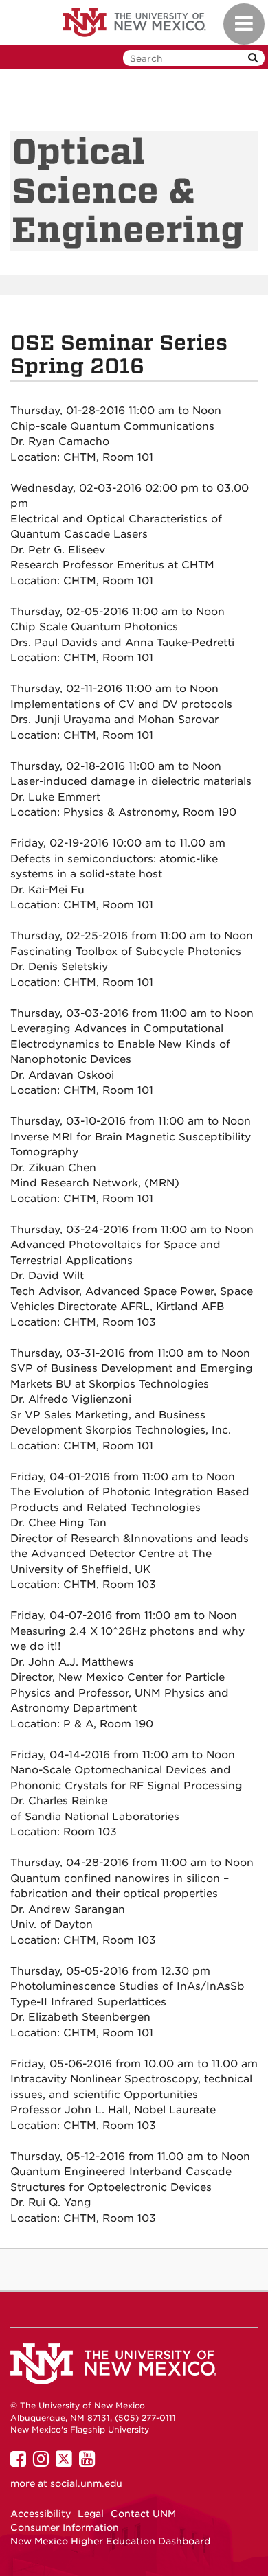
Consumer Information (65, 2527)
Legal (91, 2514)
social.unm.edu (86, 2483)
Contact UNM (143, 2514)
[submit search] (253, 58)
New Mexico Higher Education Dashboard (110, 2541)
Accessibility (41, 2514)
